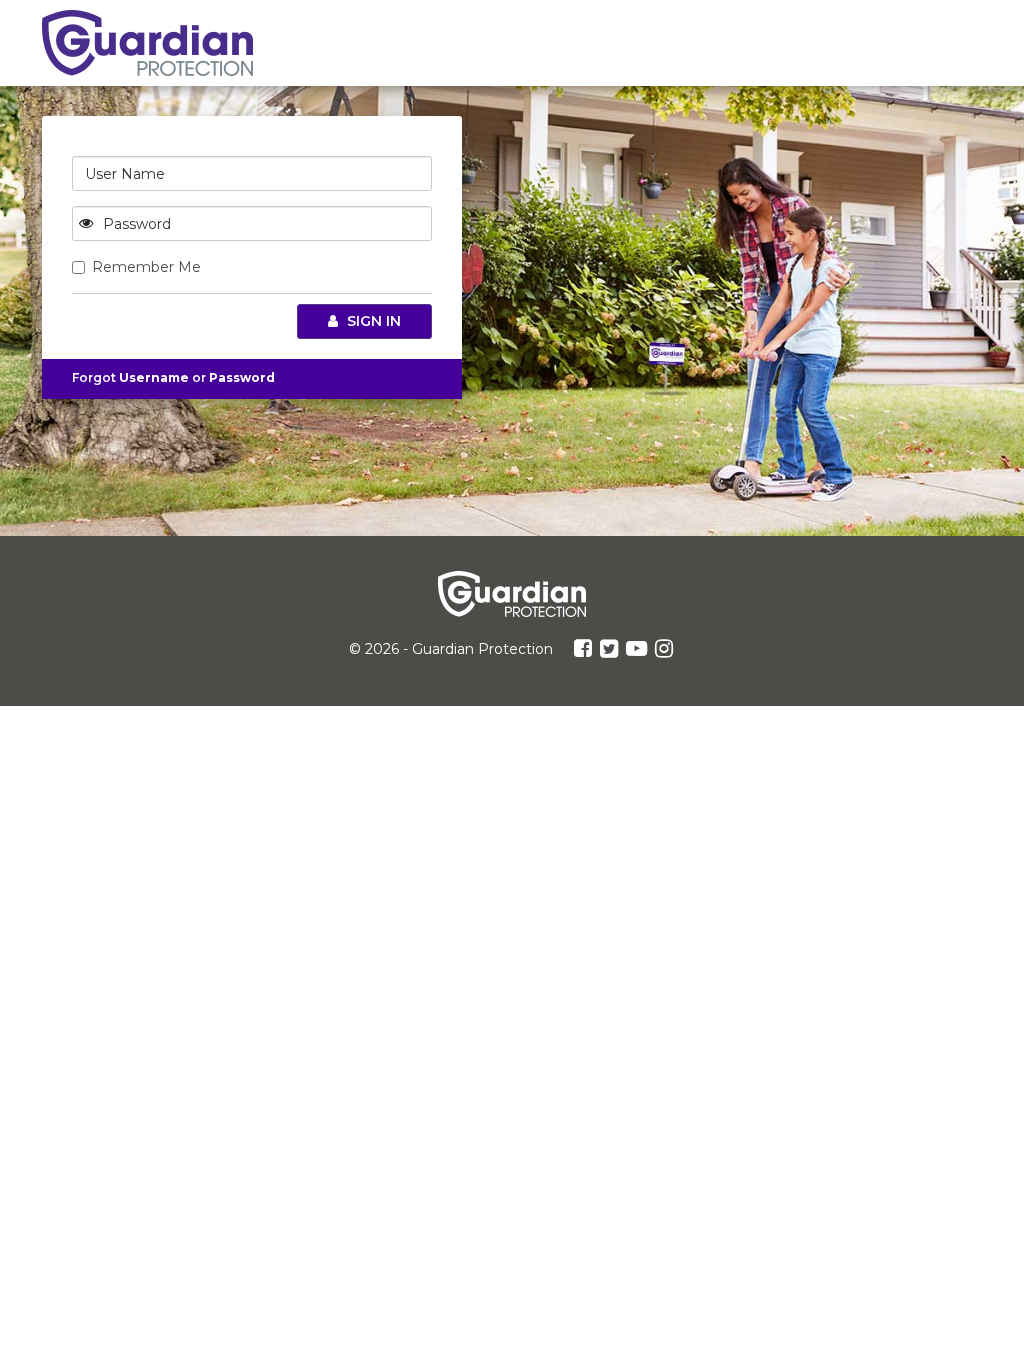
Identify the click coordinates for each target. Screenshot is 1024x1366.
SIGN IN (372, 321)
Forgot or (173, 377)
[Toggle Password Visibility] (86, 223)
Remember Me (146, 267)
